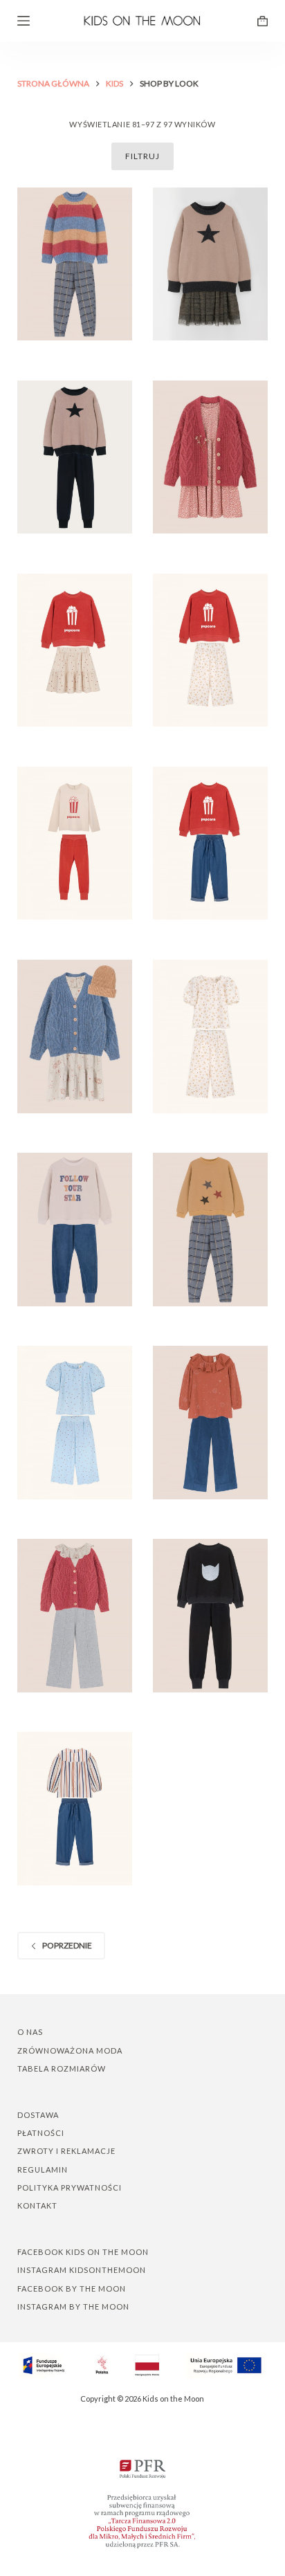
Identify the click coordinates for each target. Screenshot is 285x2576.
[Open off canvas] (24, 21)
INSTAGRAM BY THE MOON (73, 2306)
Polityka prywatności (70, 2187)
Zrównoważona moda (70, 2050)
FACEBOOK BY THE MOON (72, 2289)
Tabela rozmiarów (62, 2068)
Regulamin (43, 2169)
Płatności (41, 2133)
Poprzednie (67, 1945)
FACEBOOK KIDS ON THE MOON (83, 2252)
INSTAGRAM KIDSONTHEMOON (82, 2270)
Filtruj (142, 156)
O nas (30, 2032)
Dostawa (38, 2115)
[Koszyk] (263, 21)
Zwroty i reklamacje (66, 2151)
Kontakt (37, 2205)
